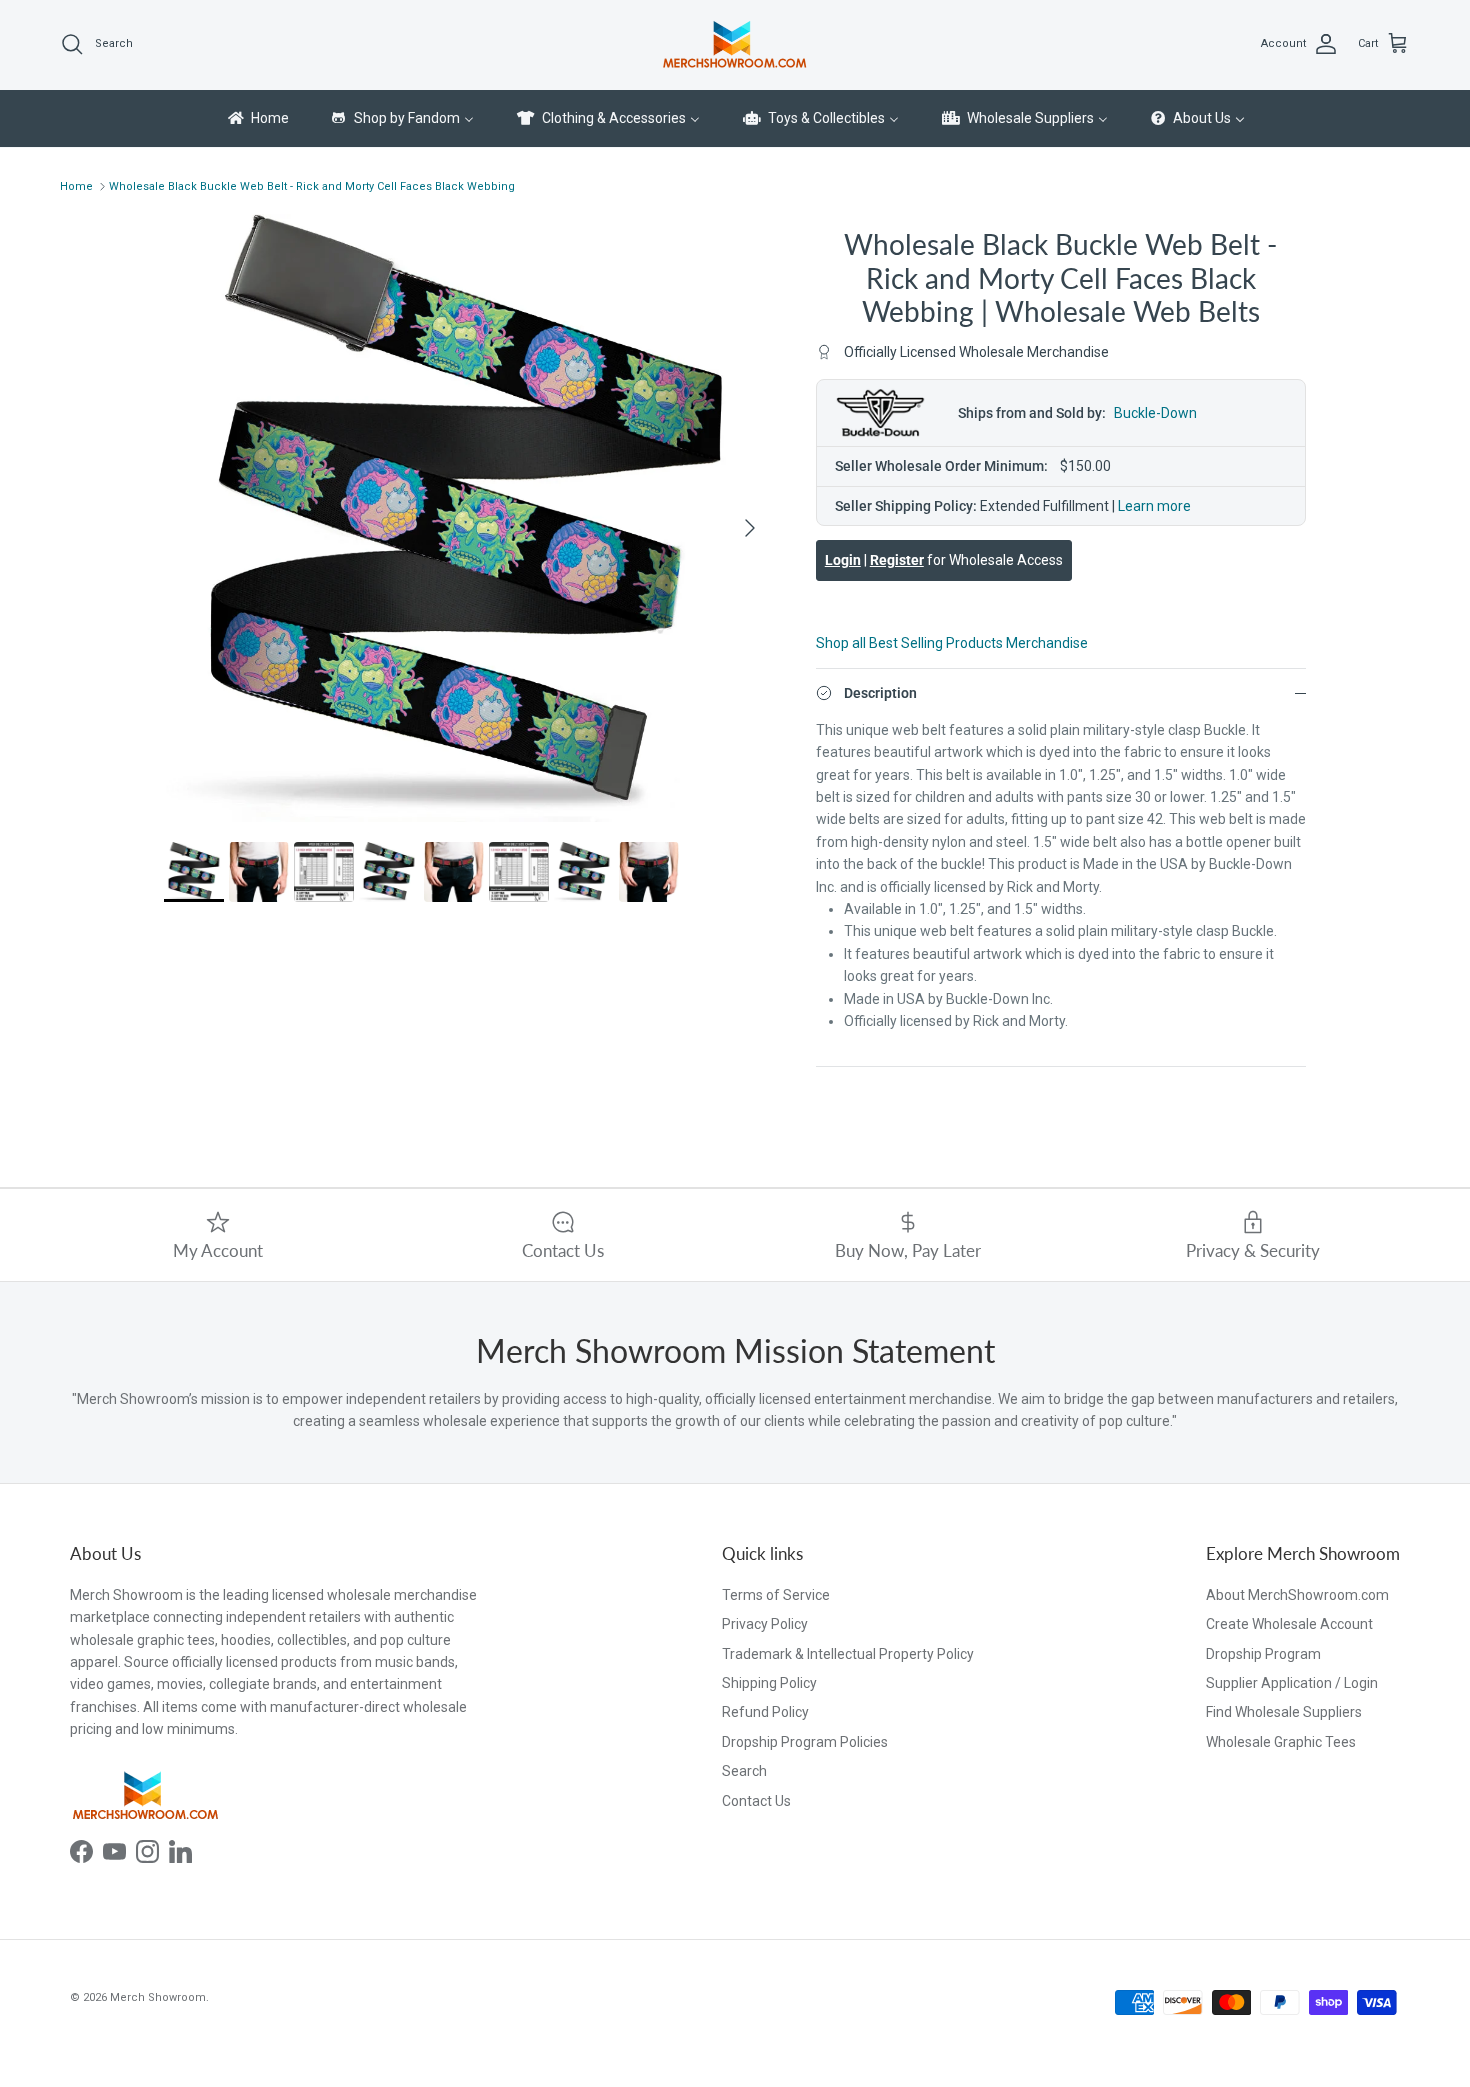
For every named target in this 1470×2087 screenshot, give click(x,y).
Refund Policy (765, 1712)
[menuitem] (257, 119)
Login (843, 560)
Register (897, 560)
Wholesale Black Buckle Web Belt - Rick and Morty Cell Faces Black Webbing (312, 186)
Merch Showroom (158, 1997)
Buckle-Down (1155, 413)
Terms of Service (776, 1595)
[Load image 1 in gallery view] (468, 518)
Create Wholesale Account (1289, 1624)
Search (744, 1771)
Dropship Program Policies (805, 1742)
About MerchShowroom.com (1297, 1595)
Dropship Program (1263, 1654)
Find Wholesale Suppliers (1284, 1712)
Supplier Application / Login (1292, 1683)
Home (76, 186)
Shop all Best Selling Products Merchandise (952, 643)
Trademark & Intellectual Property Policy (848, 1654)
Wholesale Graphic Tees (1281, 1742)
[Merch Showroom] (735, 44)
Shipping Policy (769, 1683)
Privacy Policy (765, 1624)
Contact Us (756, 1801)
